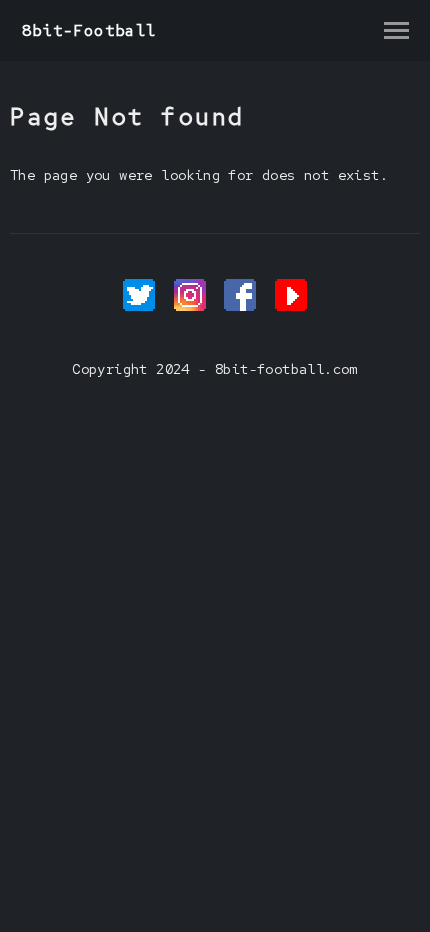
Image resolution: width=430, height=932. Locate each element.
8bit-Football (89, 30)
